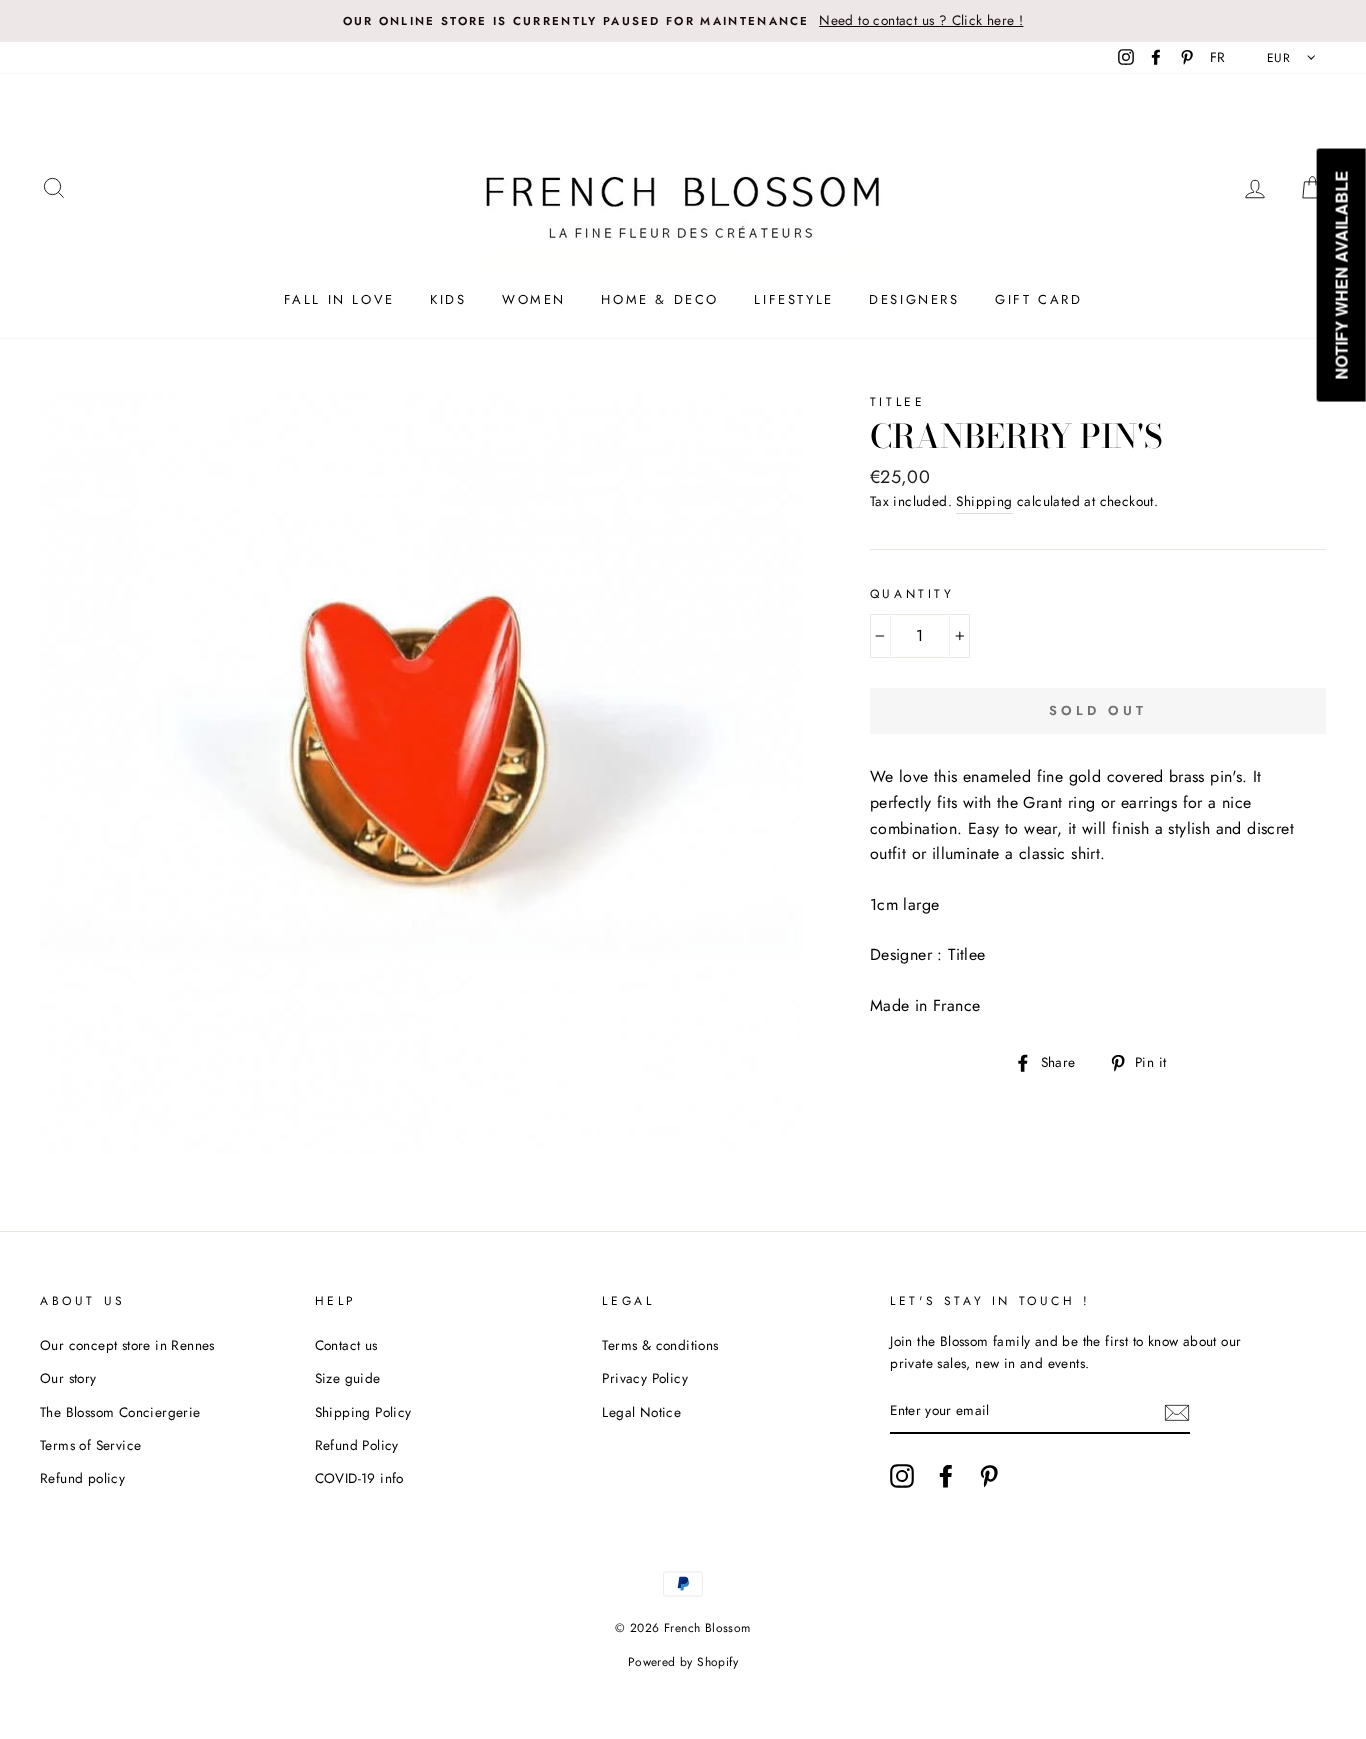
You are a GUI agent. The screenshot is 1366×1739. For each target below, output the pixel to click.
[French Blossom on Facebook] (946, 1476)
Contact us (346, 1345)
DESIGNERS (914, 299)
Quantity (912, 594)
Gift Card (1038, 299)
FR (1218, 57)
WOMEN (534, 299)
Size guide (348, 1378)
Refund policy (82, 1478)
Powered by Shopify (683, 1662)
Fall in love (339, 299)
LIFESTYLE (793, 299)
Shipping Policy (363, 1412)
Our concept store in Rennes (127, 1345)
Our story (68, 1378)
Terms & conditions (660, 1345)
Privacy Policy (645, 1378)
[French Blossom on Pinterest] (989, 1476)
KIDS (448, 299)
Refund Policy (357, 1445)
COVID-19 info (359, 1478)
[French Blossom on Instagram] (902, 1476)
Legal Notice (641, 1412)
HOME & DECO (660, 299)
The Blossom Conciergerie (120, 1412)
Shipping (984, 501)
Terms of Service (90, 1445)
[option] (683, 21)
